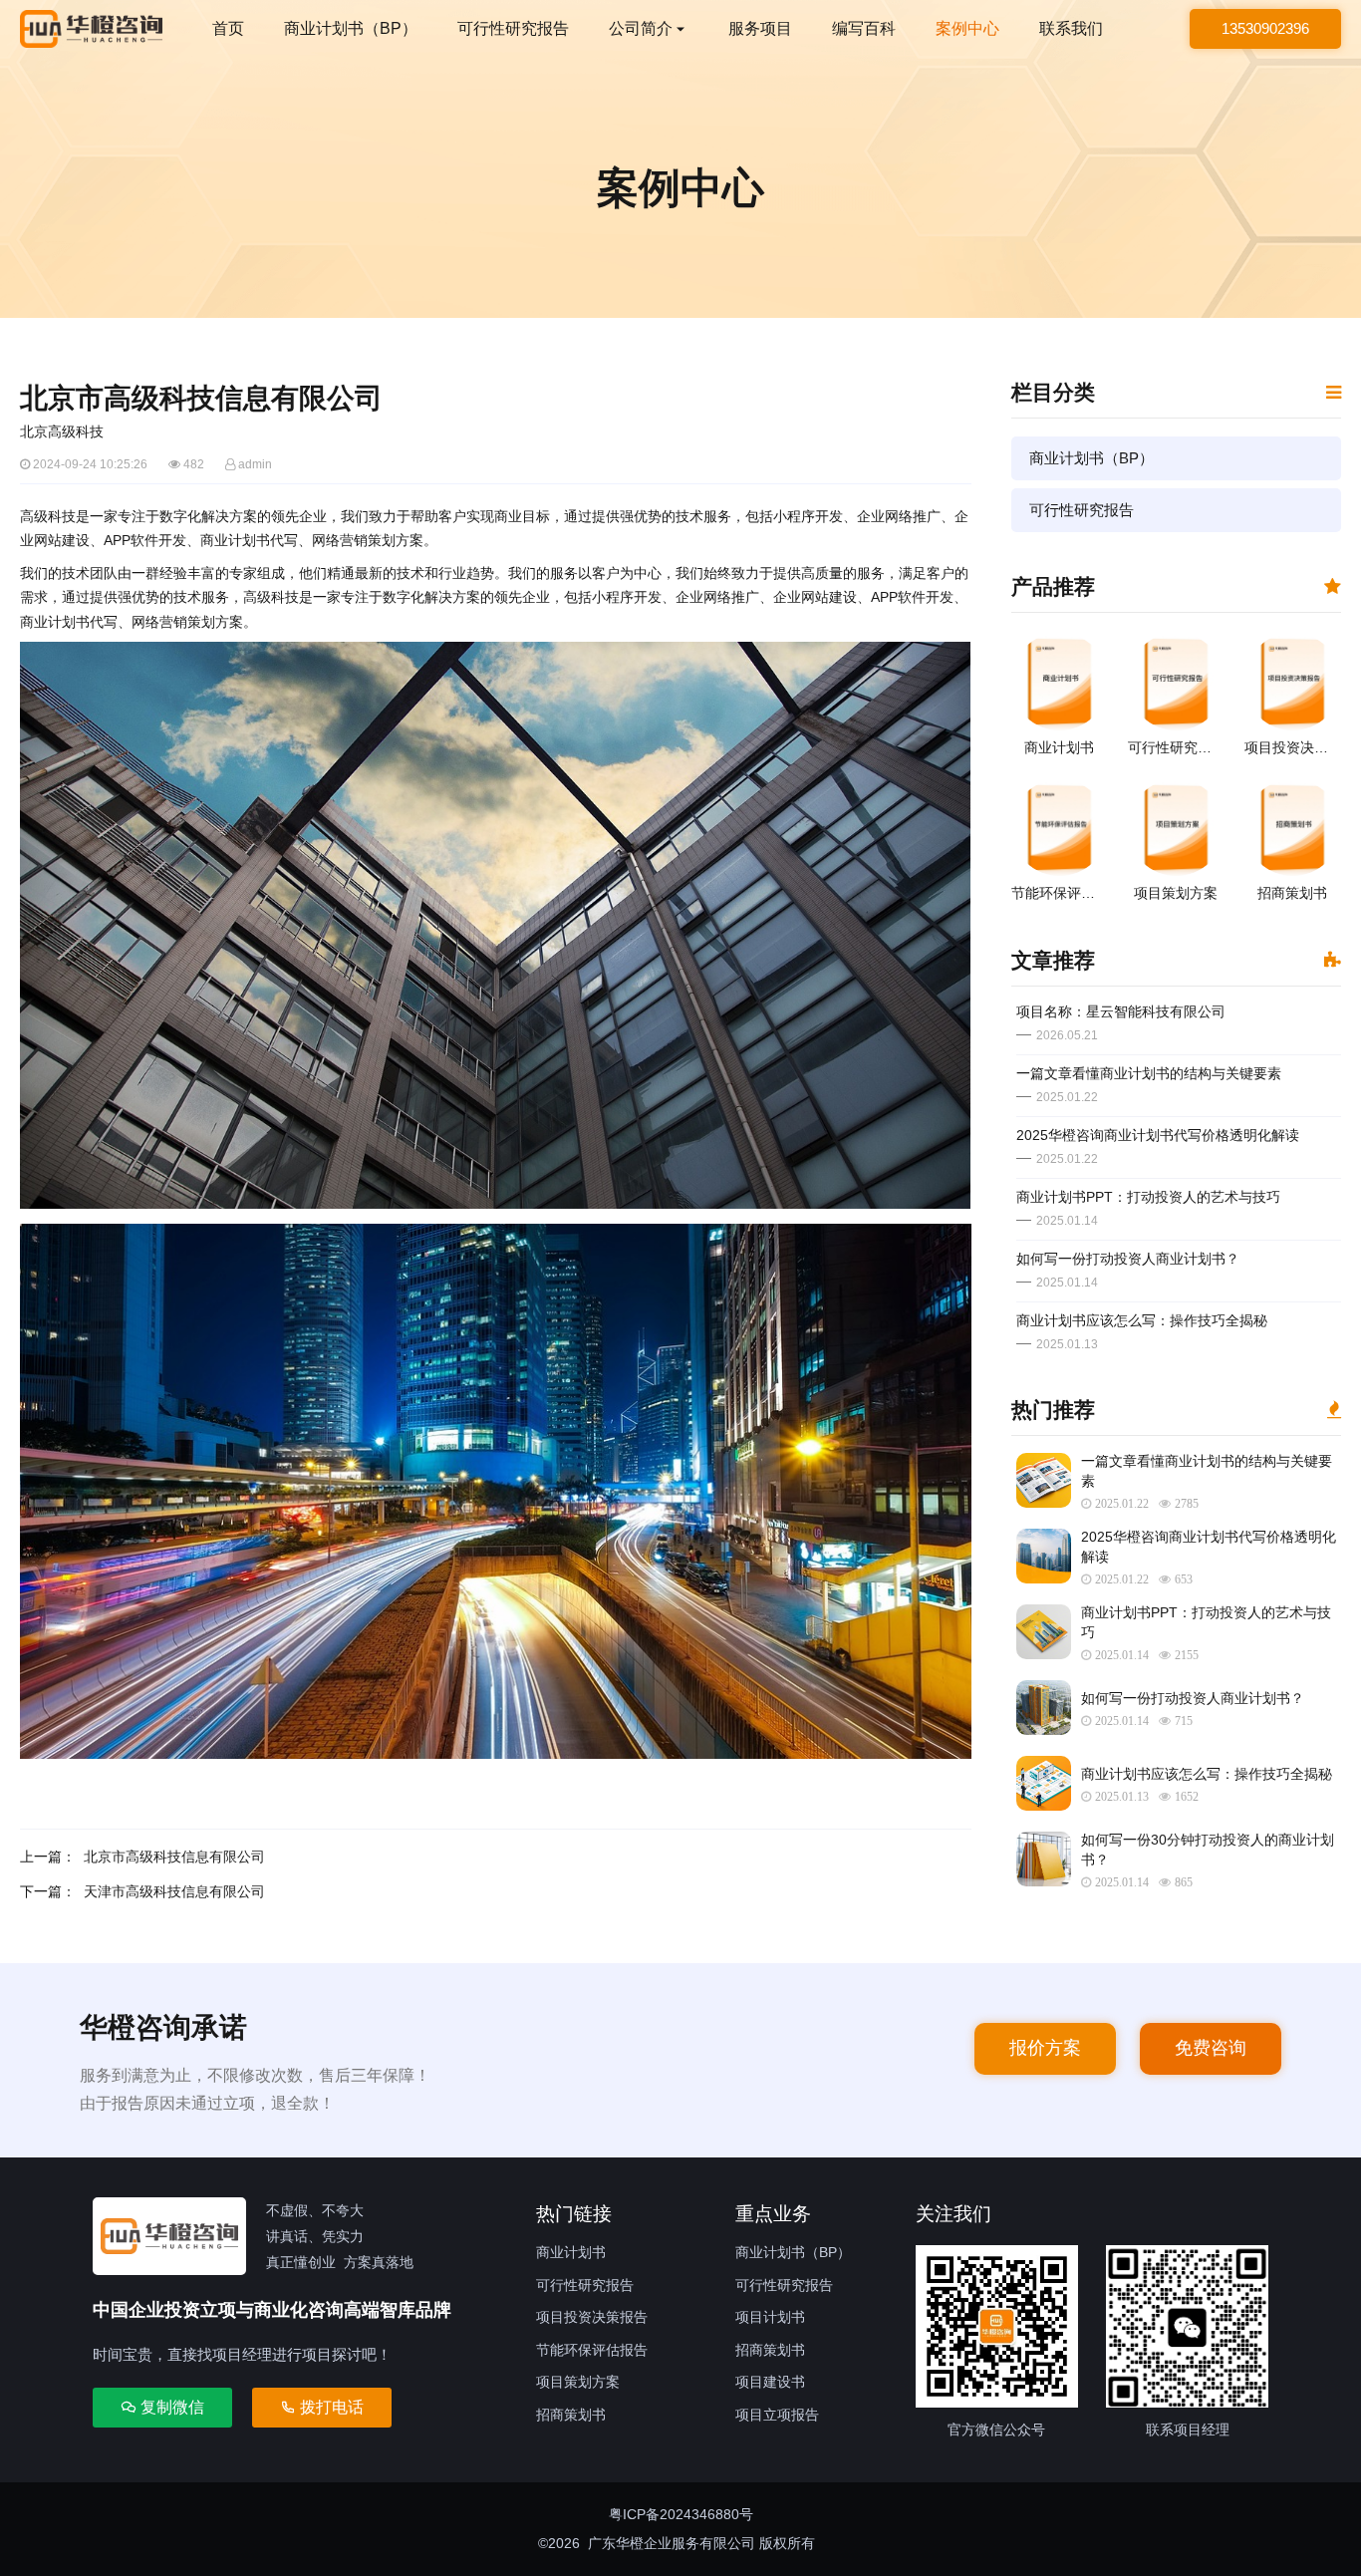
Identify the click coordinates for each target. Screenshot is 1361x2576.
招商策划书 (571, 2415)
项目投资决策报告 (592, 2317)
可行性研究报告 (513, 28)
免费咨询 (1211, 2048)
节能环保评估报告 (592, 2350)
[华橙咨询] (91, 29)
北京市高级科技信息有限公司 (174, 1857)
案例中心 (967, 28)
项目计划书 (770, 2317)
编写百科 (864, 28)
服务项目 (760, 28)
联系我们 (1071, 28)
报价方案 (1045, 2048)
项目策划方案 (578, 2382)
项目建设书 (770, 2382)
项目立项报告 (777, 2415)
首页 (228, 28)
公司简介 (641, 28)
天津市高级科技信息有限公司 (174, 1891)
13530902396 (1265, 28)
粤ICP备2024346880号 (681, 2514)
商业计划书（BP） (351, 28)
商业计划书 (571, 2252)
